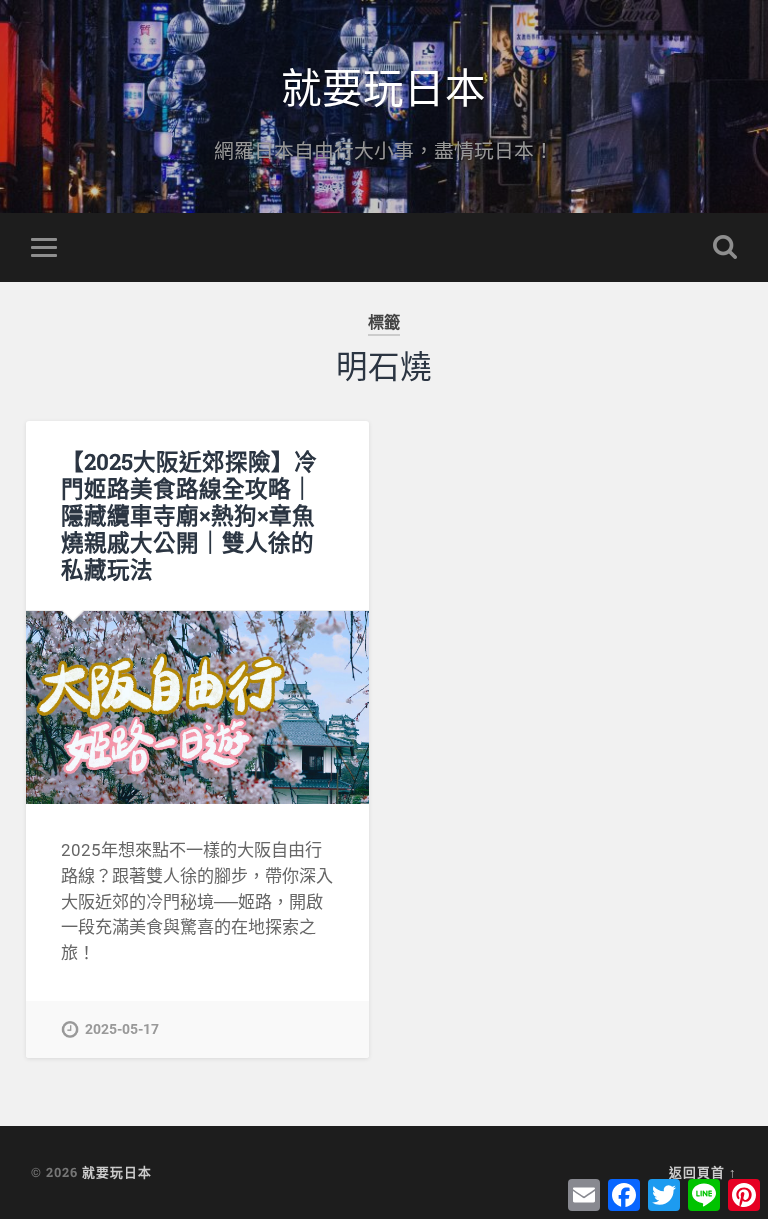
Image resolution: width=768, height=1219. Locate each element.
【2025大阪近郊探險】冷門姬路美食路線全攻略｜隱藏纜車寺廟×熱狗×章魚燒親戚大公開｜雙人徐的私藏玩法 (189, 515)
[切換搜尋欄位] (725, 247)
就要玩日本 (383, 85)
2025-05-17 (122, 1029)
